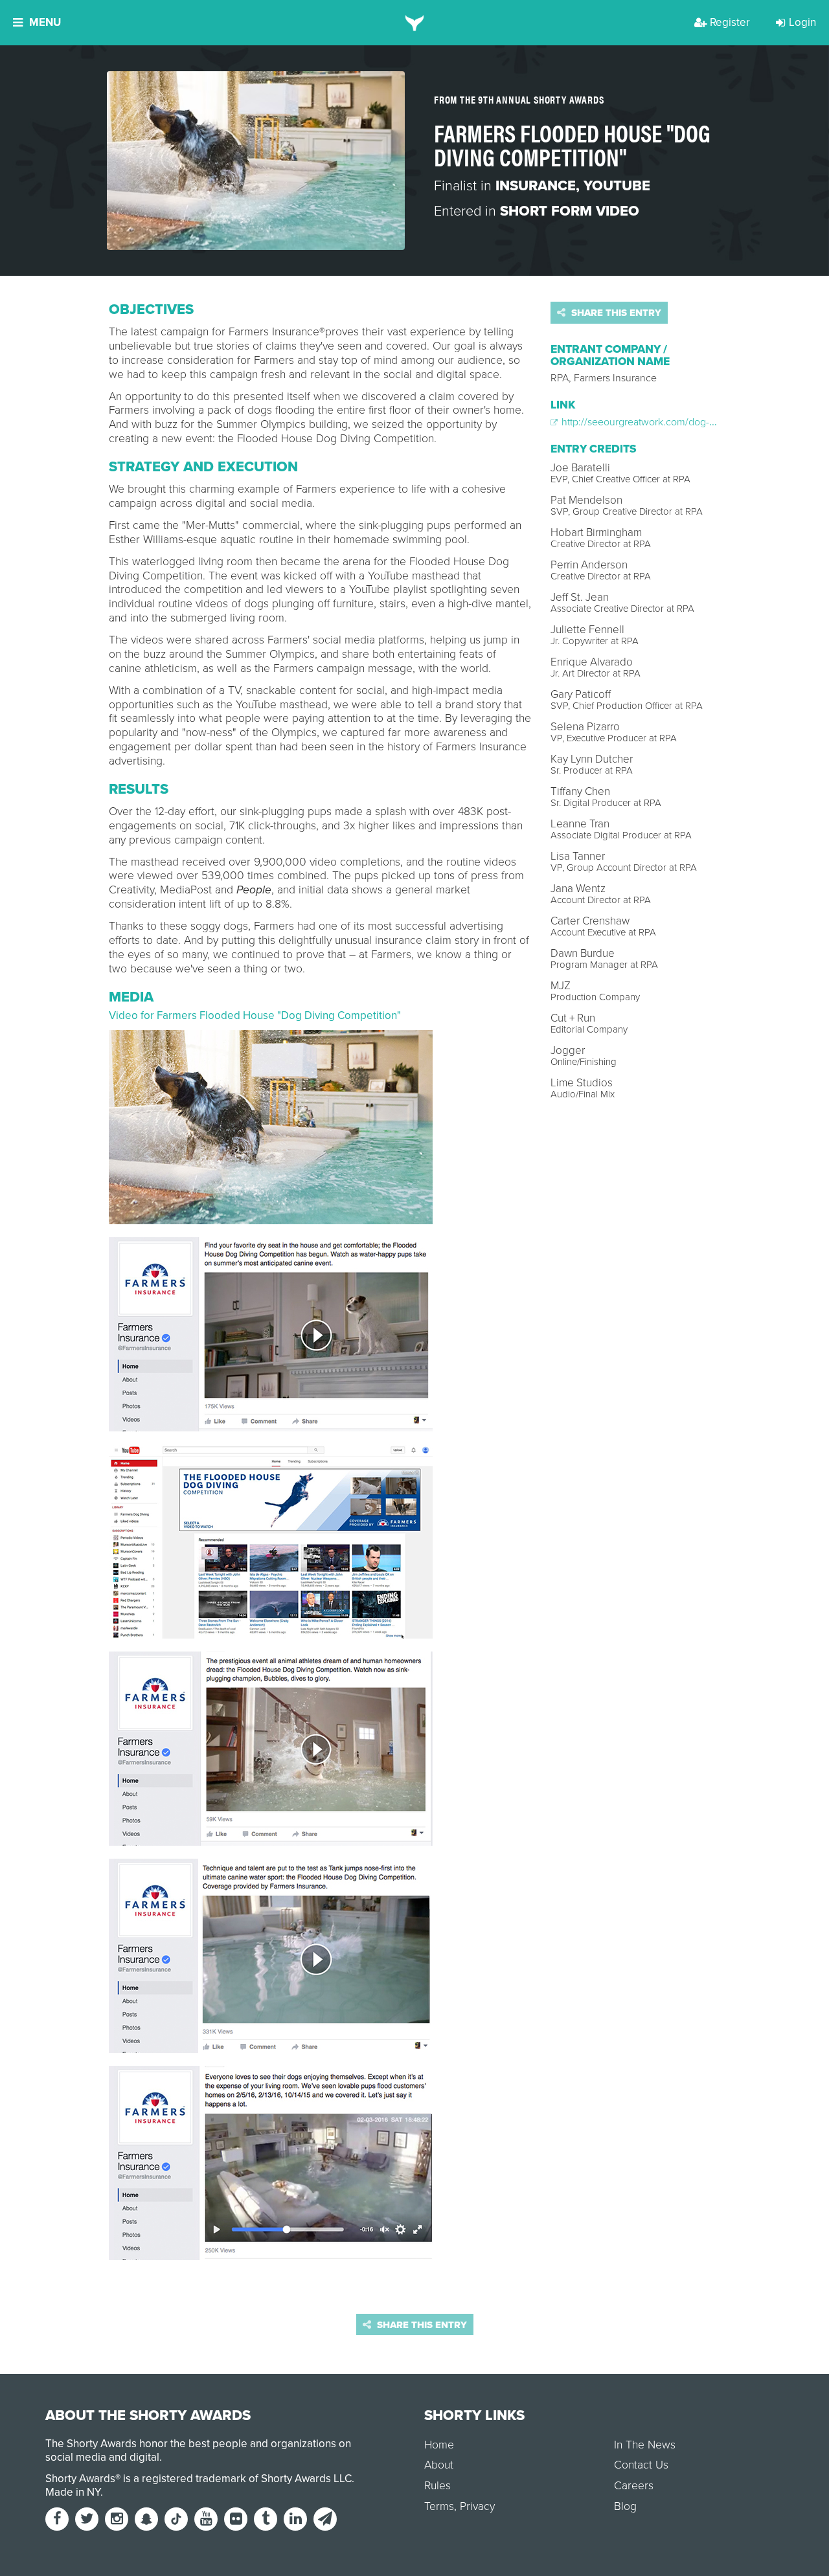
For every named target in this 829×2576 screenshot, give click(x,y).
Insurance (536, 186)
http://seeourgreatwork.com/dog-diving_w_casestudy (679, 422)
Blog (625, 2506)
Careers (634, 2486)
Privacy (477, 2506)
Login (802, 22)
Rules (437, 2486)
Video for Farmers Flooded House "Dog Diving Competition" (255, 1015)
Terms (439, 2506)
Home (439, 2445)
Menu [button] (45, 22)
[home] (415, 23)
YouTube (617, 186)
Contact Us (641, 2465)
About (439, 2465)
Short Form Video (570, 211)
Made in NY (73, 2492)
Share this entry (615, 313)
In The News (645, 2445)
